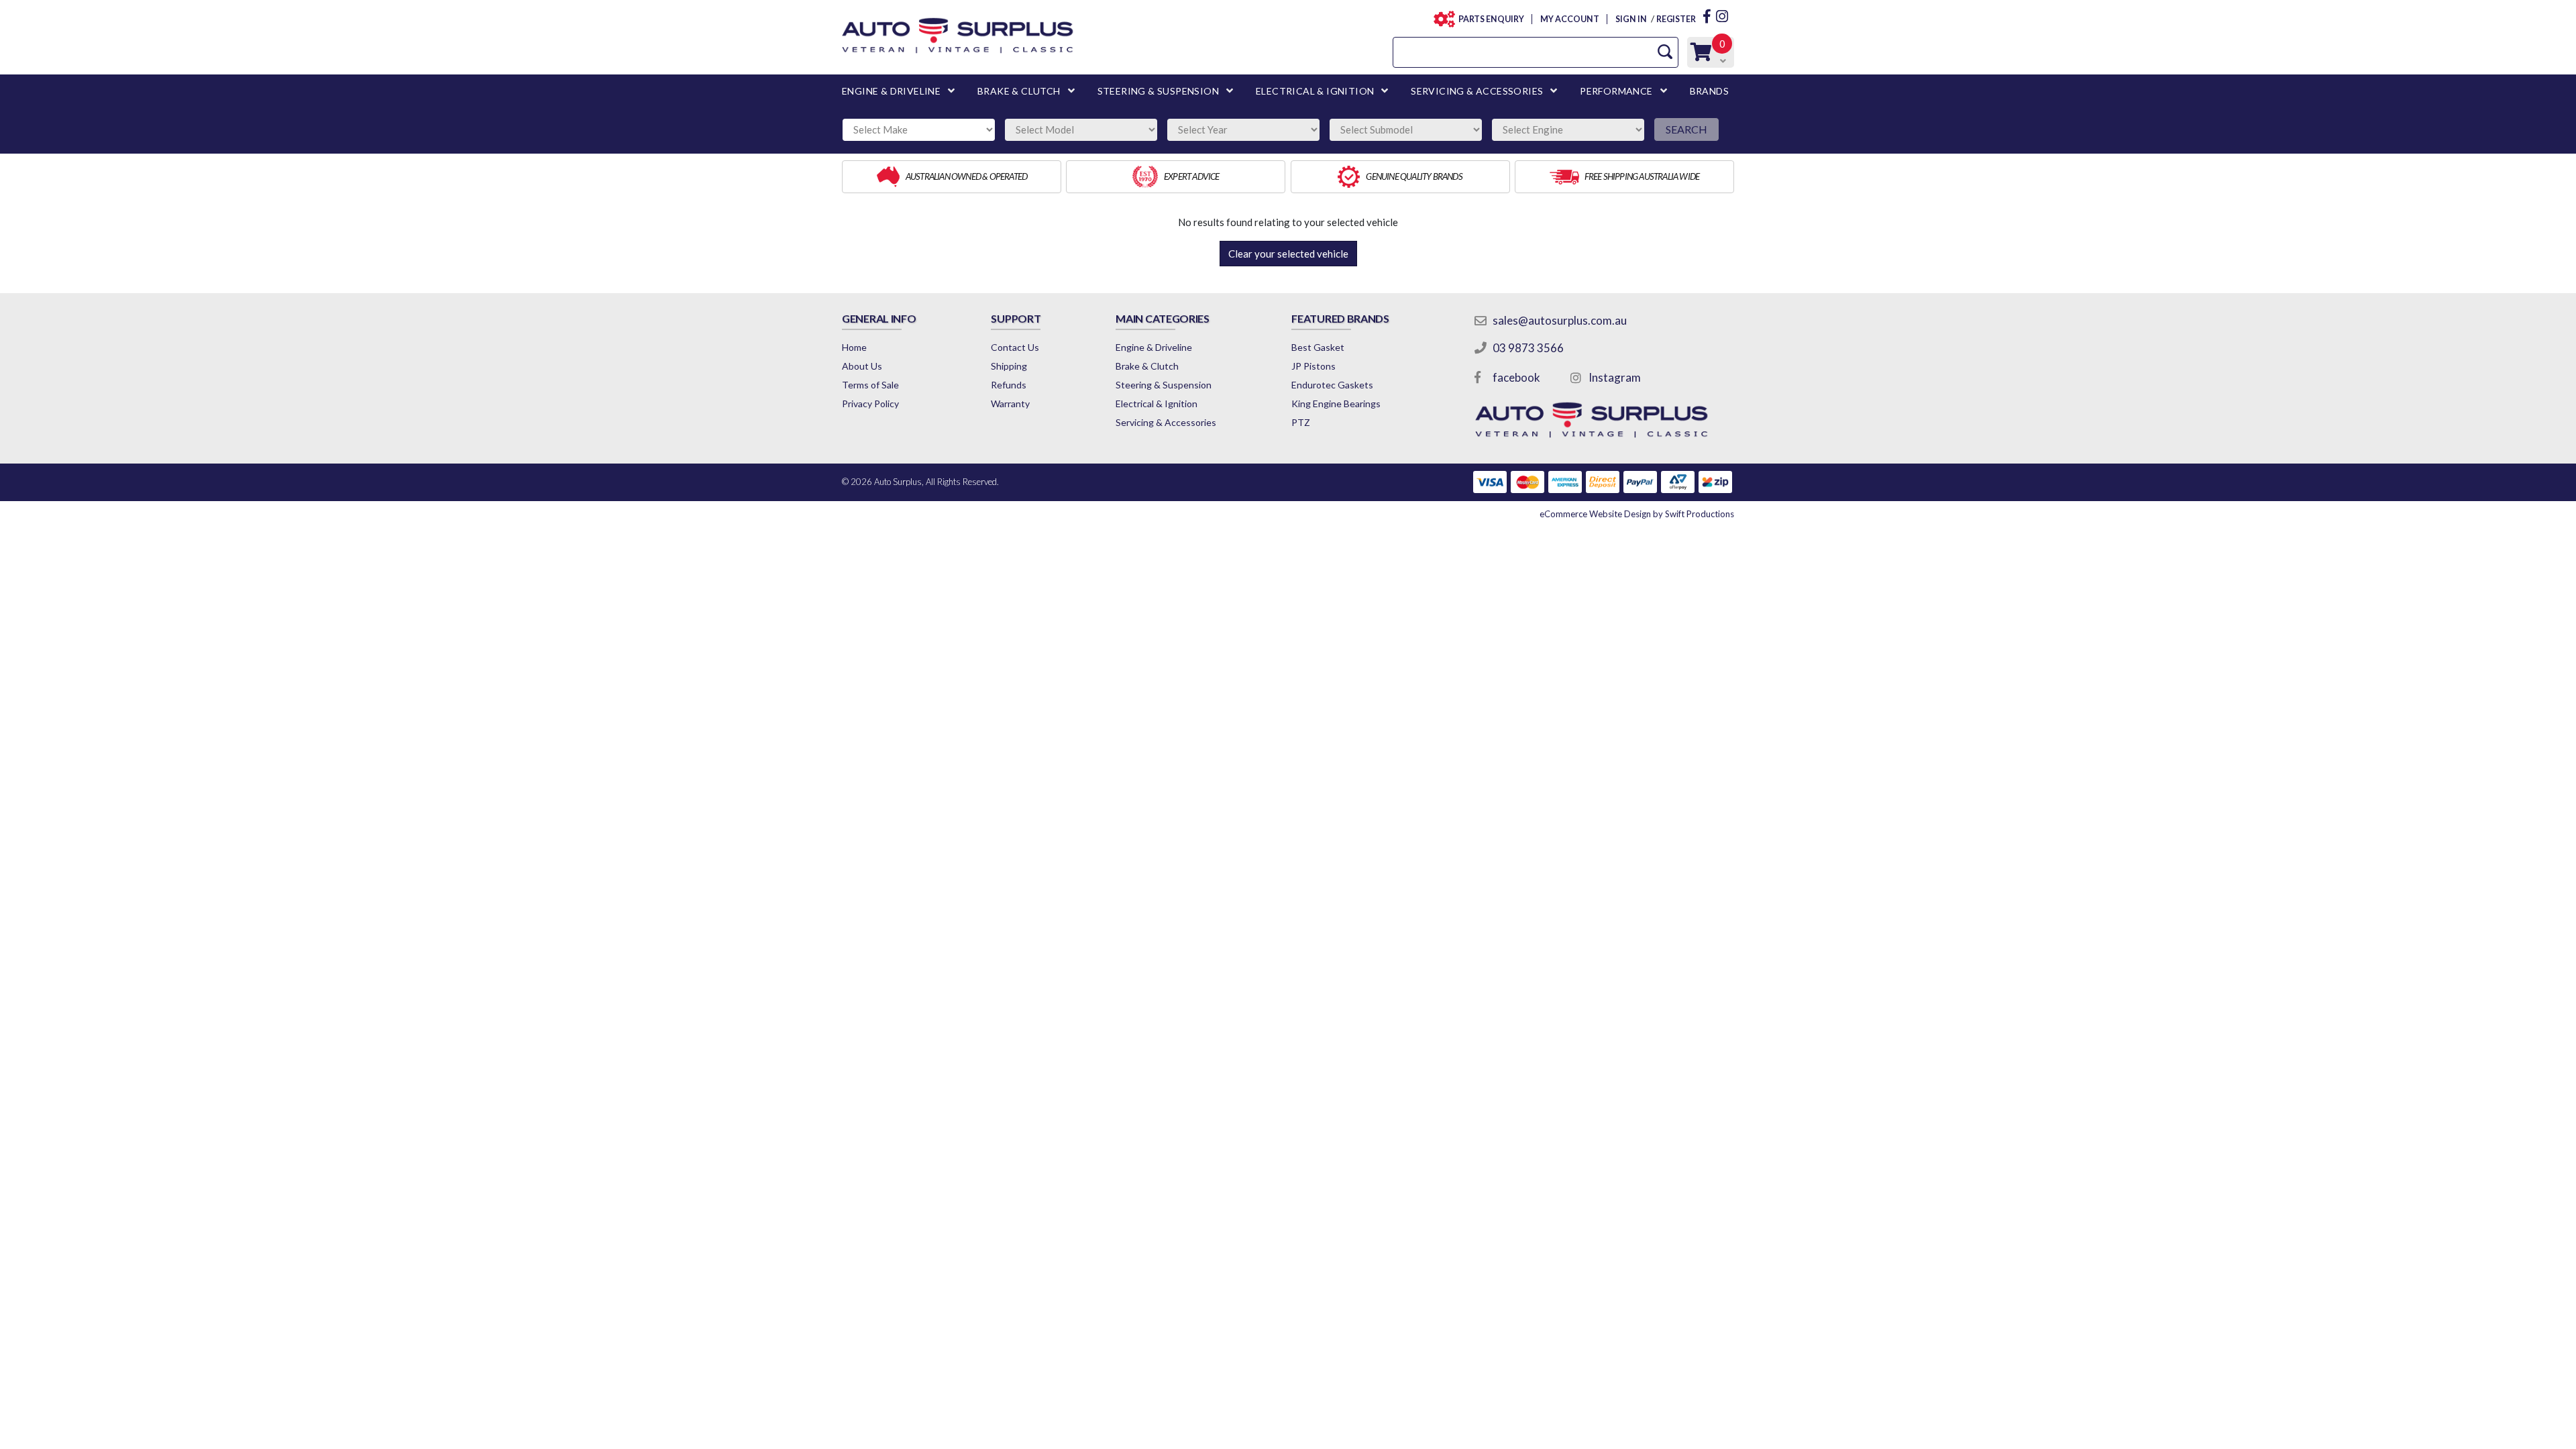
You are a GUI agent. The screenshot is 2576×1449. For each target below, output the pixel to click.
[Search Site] (1665, 52)
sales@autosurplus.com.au (1560, 320)
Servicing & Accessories (1166, 422)
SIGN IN (1631, 19)
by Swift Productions (1637, 514)
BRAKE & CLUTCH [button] (1019, 91)
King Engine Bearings (1336, 404)
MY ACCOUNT (1569, 19)
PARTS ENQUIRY (1491, 19)
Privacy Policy (870, 404)
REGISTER (1676, 19)
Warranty (1010, 404)
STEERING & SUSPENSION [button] (1158, 91)
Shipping (1009, 366)
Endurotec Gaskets (1332, 385)
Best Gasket (1318, 347)
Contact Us (1015, 347)
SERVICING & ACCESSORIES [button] (1477, 91)
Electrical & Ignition (1157, 404)
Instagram (1615, 377)
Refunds (1009, 385)
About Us (862, 366)
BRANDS (1709, 91)
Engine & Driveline (1154, 347)
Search (1686, 129)
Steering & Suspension (1164, 385)
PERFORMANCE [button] (1616, 91)
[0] (1701, 55)
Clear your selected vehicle (1288, 254)
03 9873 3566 (1528, 348)
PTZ (1301, 422)
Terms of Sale (870, 385)
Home (854, 347)
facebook (1516, 377)
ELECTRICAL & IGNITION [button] (1315, 91)
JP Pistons (1313, 366)
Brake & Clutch (1147, 366)
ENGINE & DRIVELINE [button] (891, 91)
